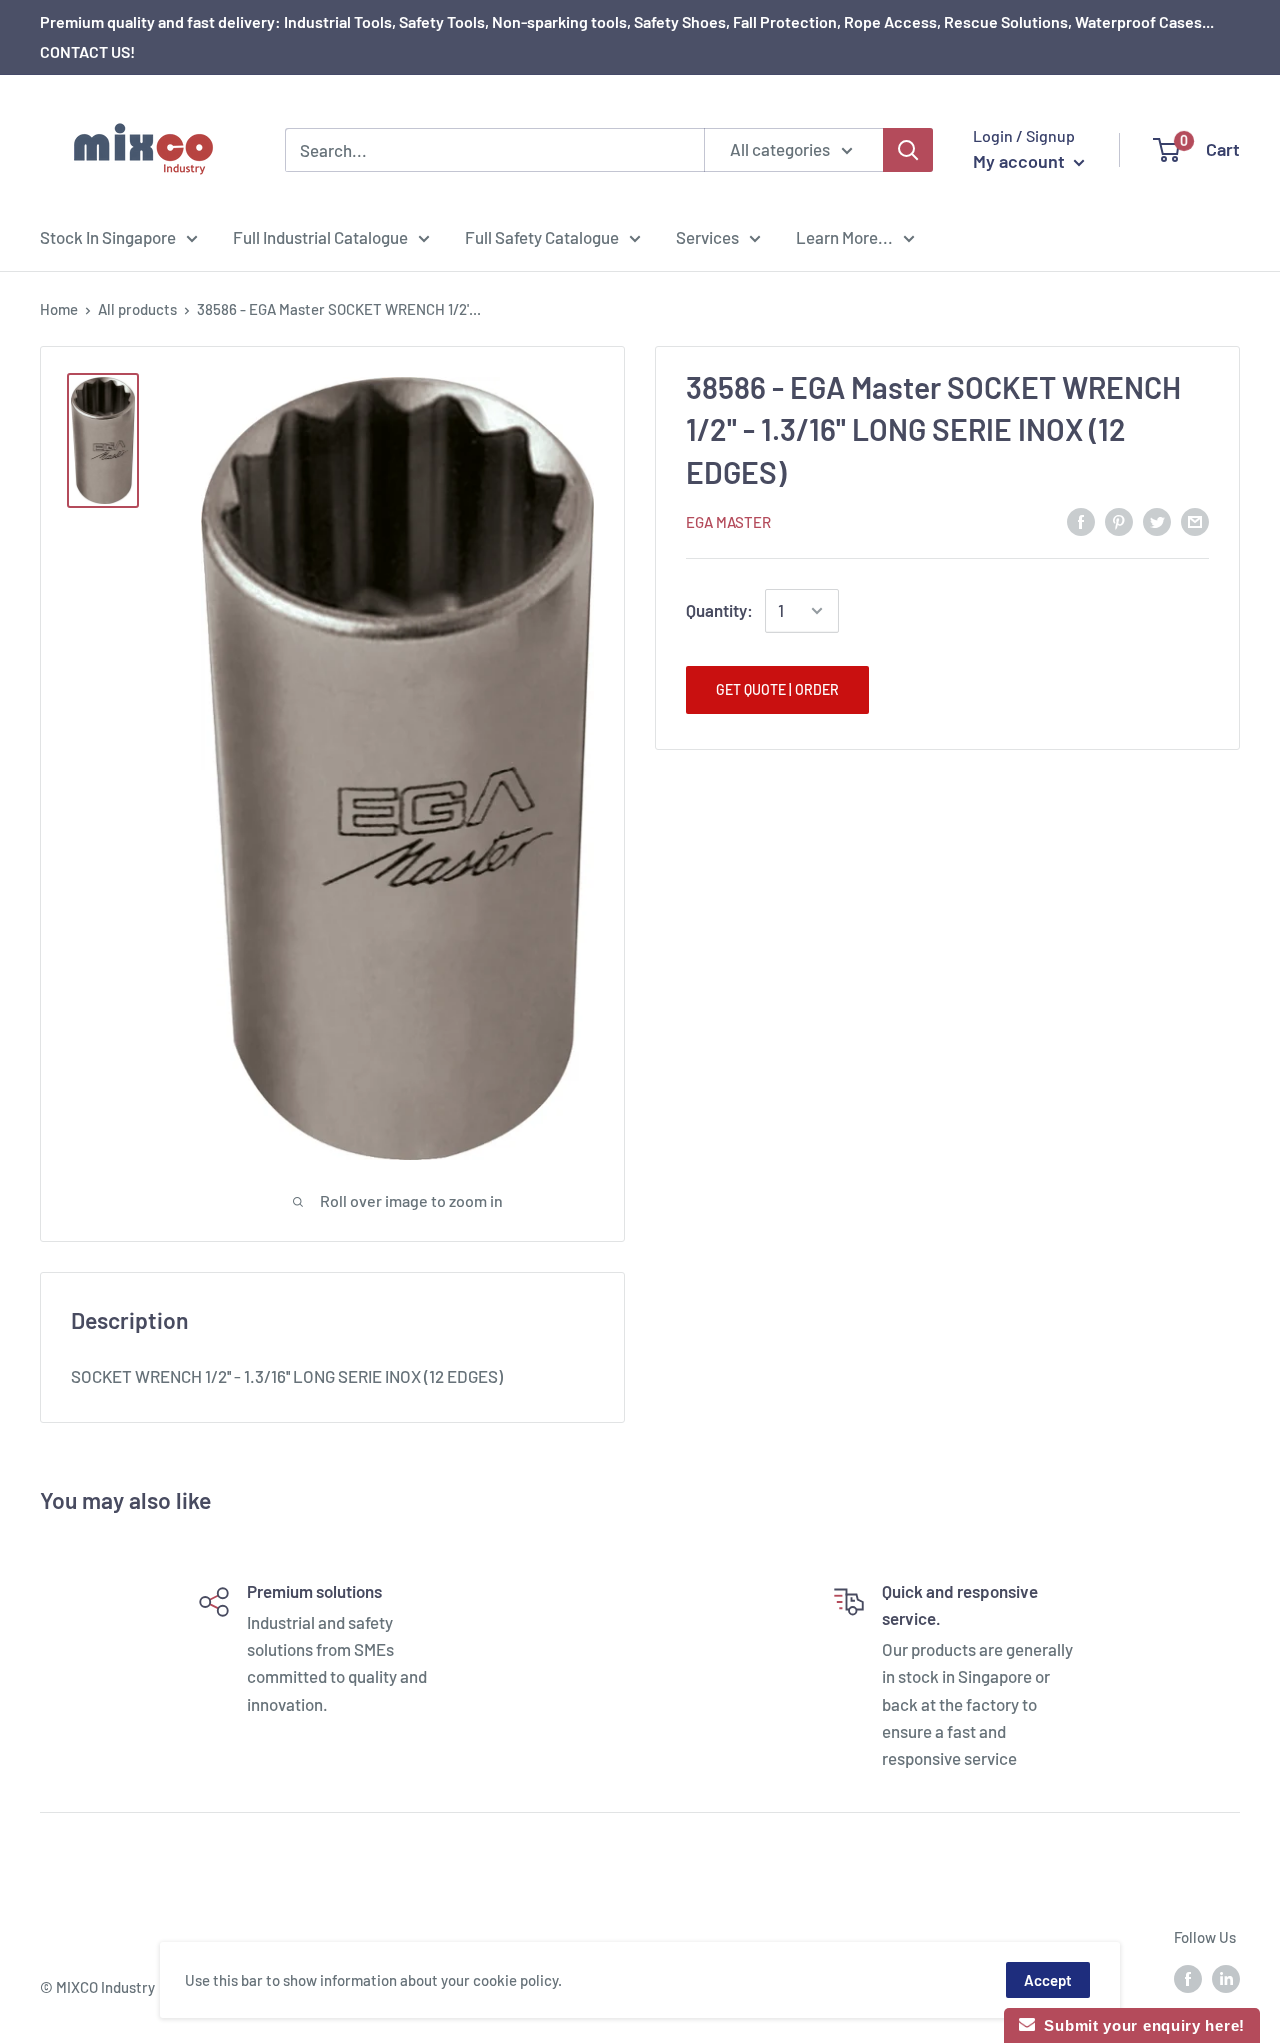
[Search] (908, 150)
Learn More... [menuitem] (844, 237)
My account (1021, 161)
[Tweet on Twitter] (1157, 521)
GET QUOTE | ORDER (777, 689)
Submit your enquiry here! (1140, 2025)
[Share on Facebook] (1081, 521)
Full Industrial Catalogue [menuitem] (320, 237)
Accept (1048, 1980)
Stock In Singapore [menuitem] (108, 237)
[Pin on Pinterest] (1119, 521)
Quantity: (719, 610)
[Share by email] (1195, 521)
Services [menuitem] (707, 237)
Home (59, 309)
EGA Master (728, 522)
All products (137, 309)
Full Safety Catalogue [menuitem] (542, 237)
